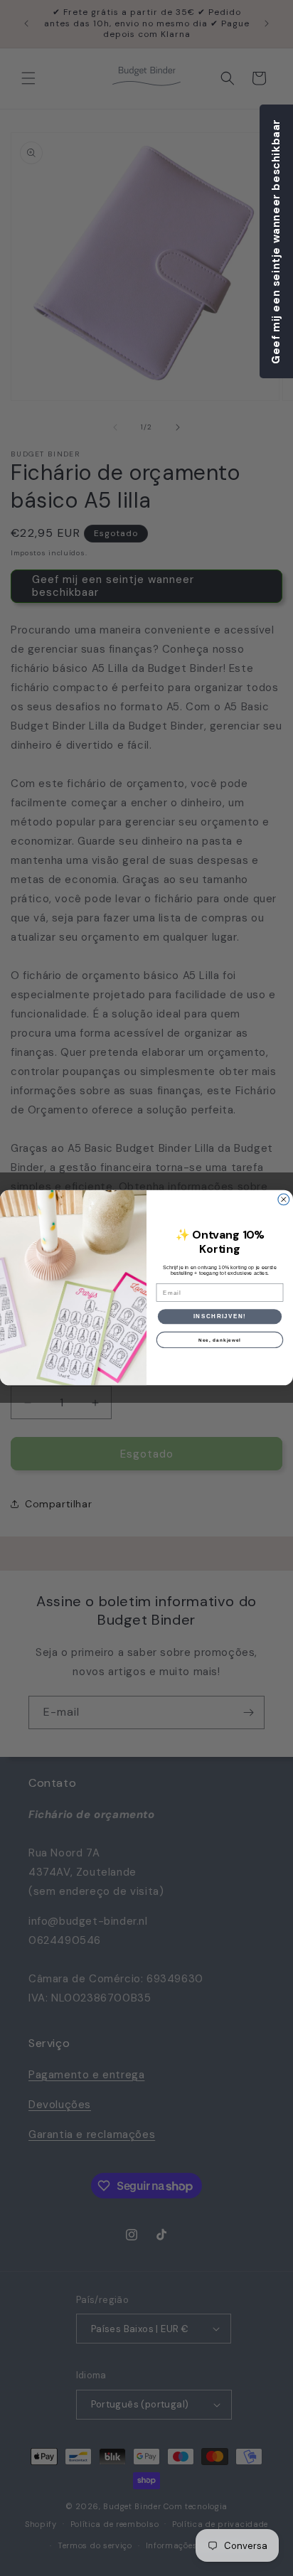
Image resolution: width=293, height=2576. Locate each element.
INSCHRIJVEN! (219, 1316)
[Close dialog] (284, 1199)
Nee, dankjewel (220, 1340)
